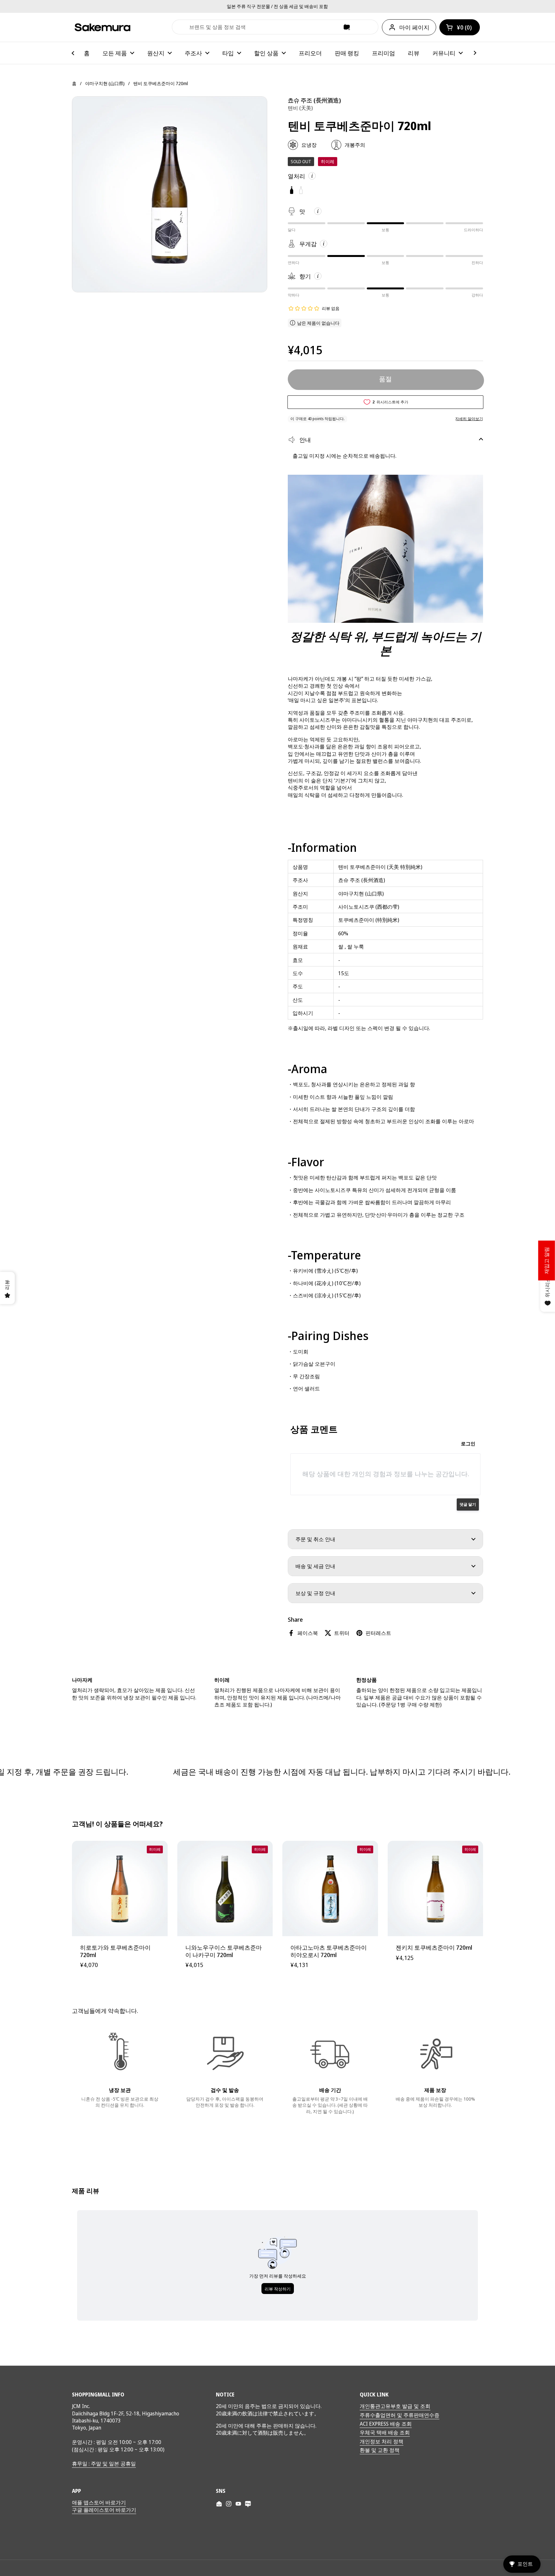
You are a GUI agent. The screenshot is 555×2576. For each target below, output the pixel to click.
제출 (180, 27)
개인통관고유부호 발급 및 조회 (395, 2406)
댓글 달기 (468, 1504)
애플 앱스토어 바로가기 (99, 2502)
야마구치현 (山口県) (105, 83)
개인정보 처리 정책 (382, 2441)
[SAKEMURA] (102, 27)
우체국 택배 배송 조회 (385, 2432)
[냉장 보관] (120, 2053)
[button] (460, 27)
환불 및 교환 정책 (380, 2450)
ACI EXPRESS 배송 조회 (386, 2424)
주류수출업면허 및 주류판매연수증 (400, 2415)
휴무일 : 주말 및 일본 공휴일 (104, 2464)
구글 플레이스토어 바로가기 (104, 2510)
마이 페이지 (414, 27)
